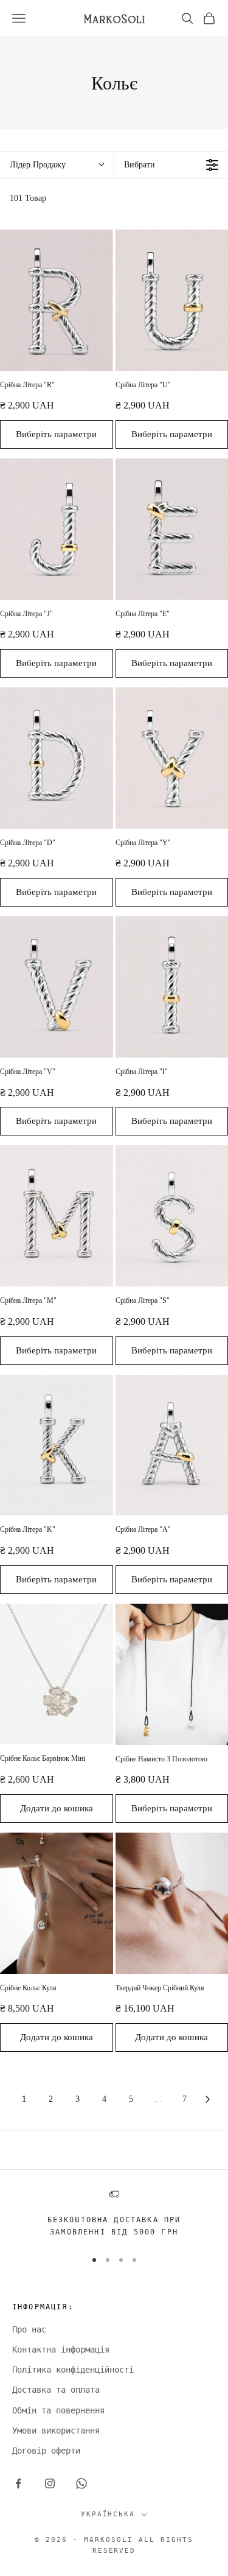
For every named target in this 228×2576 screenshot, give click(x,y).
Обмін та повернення (58, 2410)
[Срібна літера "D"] (57, 758)
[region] (114, 2214)
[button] (57, 165)
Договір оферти (46, 2451)
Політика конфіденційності (73, 2370)
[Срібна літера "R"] (57, 300)
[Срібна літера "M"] (57, 1216)
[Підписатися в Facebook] (18, 2483)
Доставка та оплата (56, 2390)
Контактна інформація (61, 2350)
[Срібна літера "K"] (57, 1445)
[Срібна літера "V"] (57, 987)
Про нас (29, 2329)
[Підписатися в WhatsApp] (81, 2483)
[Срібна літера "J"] (57, 529)
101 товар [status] (28, 198)
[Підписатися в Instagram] (50, 2483)
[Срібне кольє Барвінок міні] (57, 1674)
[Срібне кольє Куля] (57, 1903)
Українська (108, 2514)
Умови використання (56, 2430)
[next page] (208, 2099)
